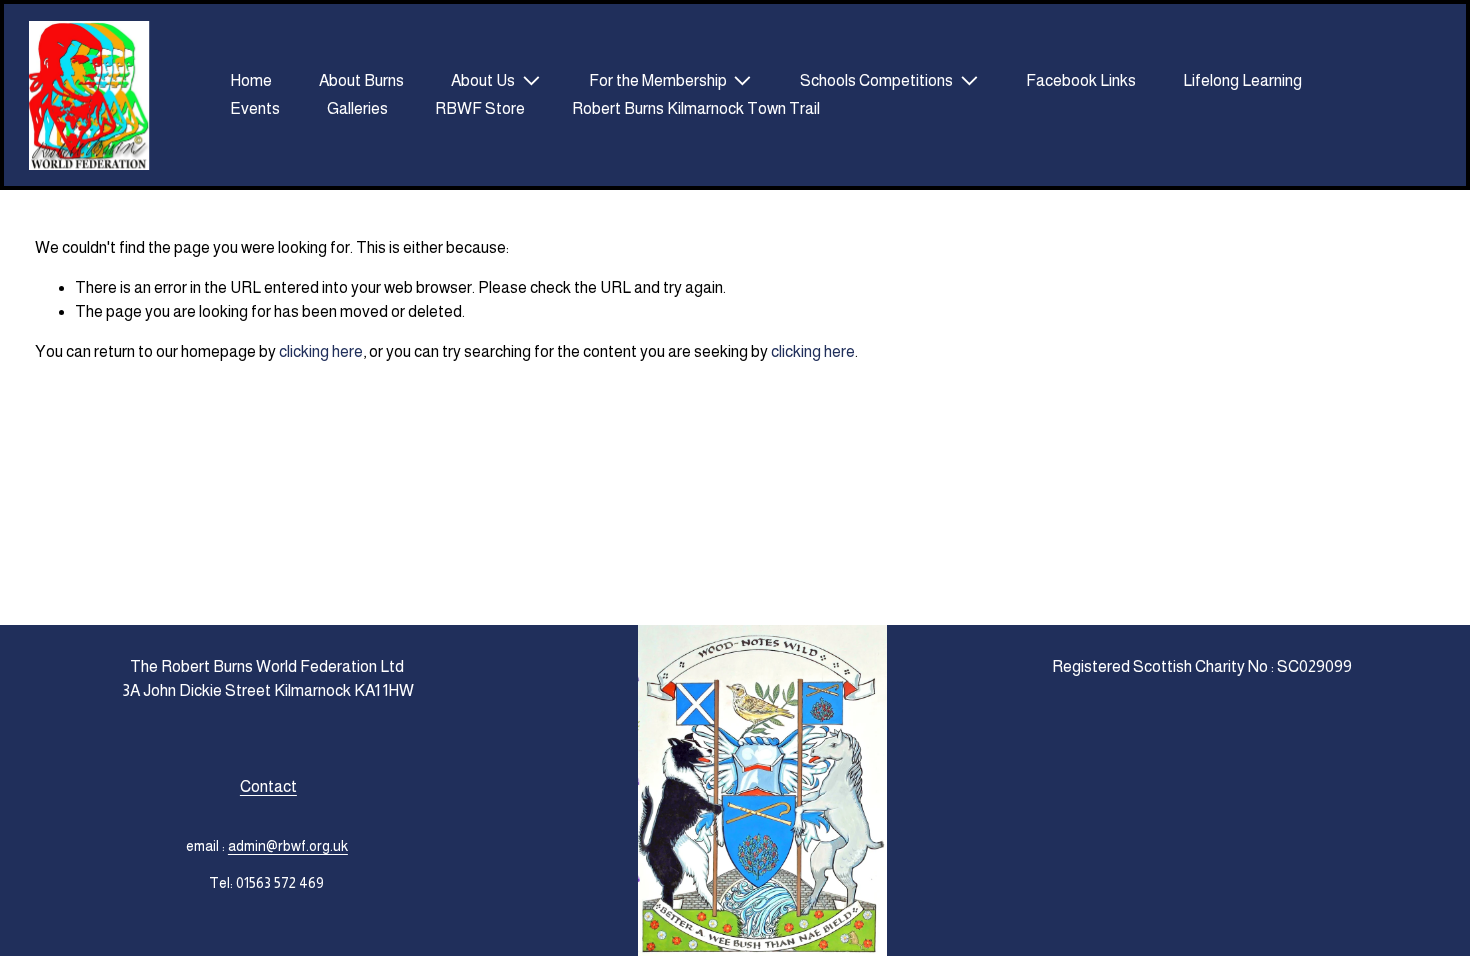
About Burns (361, 80)
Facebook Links (1081, 80)
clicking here (321, 351)
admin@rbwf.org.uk (288, 846)
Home (251, 80)
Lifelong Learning (1242, 80)
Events (255, 108)
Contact (268, 786)
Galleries (357, 108)
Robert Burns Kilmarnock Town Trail (696, 108)
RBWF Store (480, 108)
